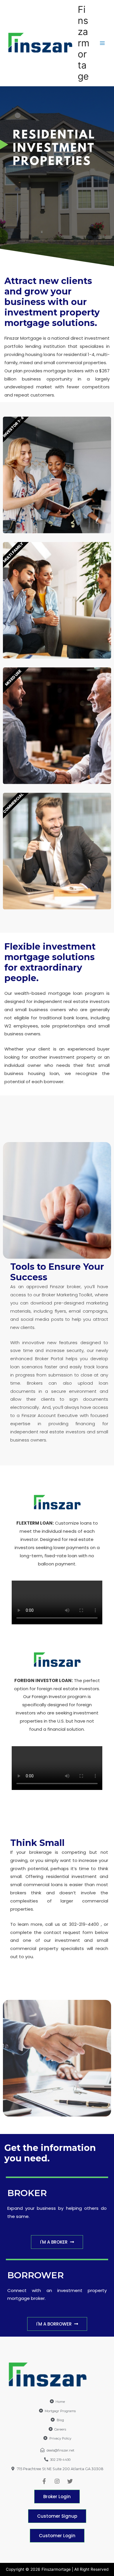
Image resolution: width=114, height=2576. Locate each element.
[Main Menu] (102, 43)
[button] (57, 2242)
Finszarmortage (84, 43)
